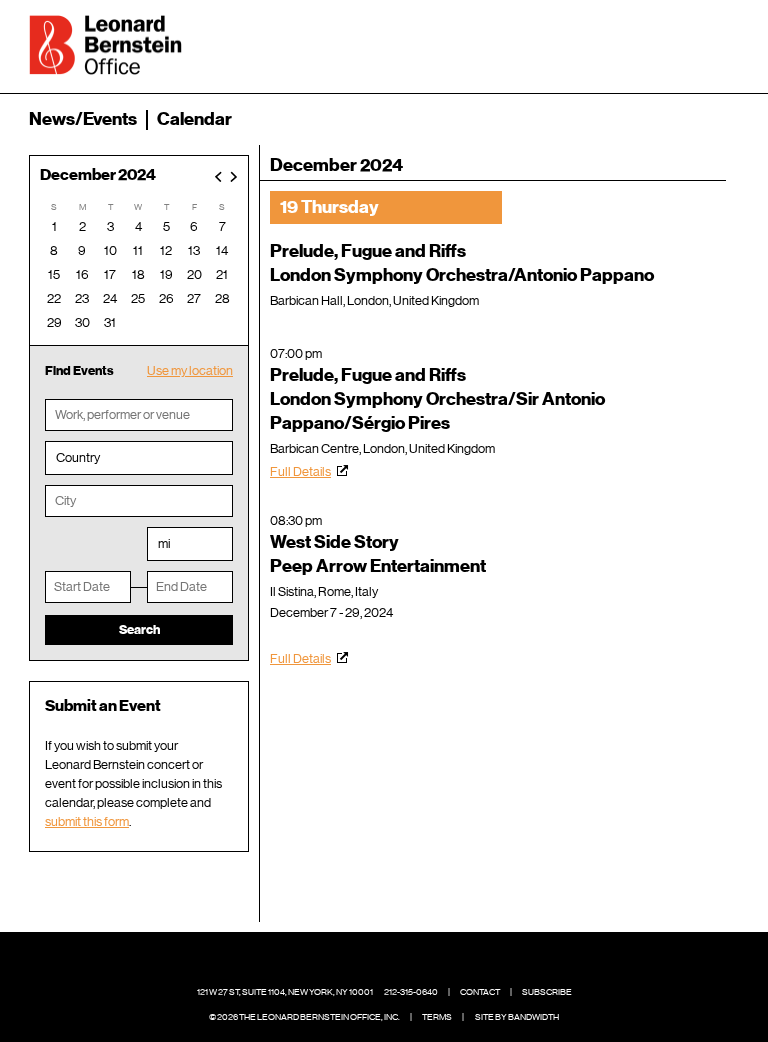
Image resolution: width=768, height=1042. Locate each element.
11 (138, 250)
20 (194, 274)
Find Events (79, 370)
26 (166, 298)
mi (164, 543)
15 (54, 274)
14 (222, 250)
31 (110, 322)
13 (194, 250)
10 (110, 250)
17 (110, 274)
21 (222, 274)
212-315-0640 (411, 992)
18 (138, 274)
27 (194, 298)
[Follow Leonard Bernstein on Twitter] (369, 962)
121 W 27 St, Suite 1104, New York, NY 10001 (285, 992)
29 (54, 322)
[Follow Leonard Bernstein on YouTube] (431, 962)
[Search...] (661, 43)
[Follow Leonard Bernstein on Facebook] (338, 962)
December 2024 (98, 175)
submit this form (87, 821)
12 (166, 250)
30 (82, 322)
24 (110, 298)
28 (222, 298)
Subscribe (547, 992)
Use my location (190, 370)
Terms (437, 1017)
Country (78, 457)
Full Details (300, 471)
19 (166, 274)
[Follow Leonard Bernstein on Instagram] (400, 962)
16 (82, 274)
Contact (480, 992)
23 (82, 298)
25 (138, 298)
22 (54, 298)
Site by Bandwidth (517, 1017)
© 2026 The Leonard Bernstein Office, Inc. (304, 1017)
